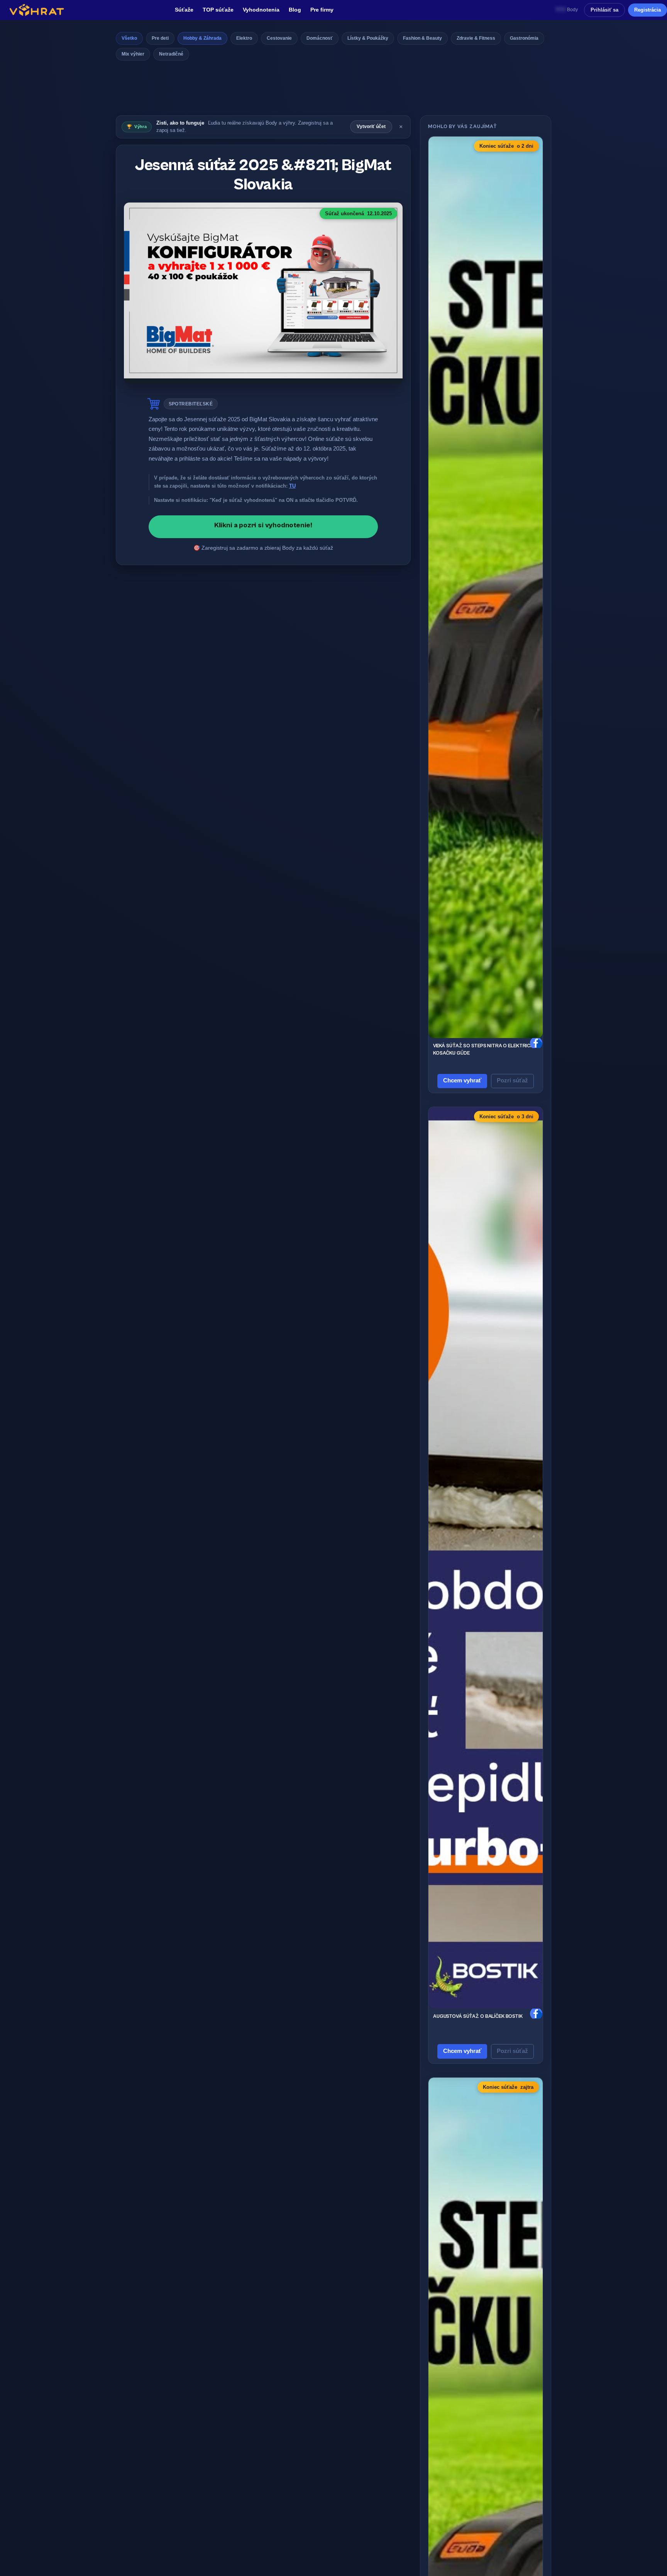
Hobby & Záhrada (202, 38)
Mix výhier (133, 54)
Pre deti (160, 38)
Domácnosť (320, 38)
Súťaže (184, 10)
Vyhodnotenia (261, 10)
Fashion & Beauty (422, 38)
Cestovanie (279, 38)
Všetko (129, 38)
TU (292, 486)
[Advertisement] (333, 90)
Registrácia (648, 10)
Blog (295, 10)
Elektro (244, 38)
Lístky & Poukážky (368, 38)
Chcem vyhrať (462, 1080)
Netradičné (171, 54)
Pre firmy (322, 10)
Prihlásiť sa (604, 10)
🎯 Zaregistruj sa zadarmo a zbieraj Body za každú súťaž (263, 548)
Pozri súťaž (512, 1080)
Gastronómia (524, 38)
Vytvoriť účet (371, 127)
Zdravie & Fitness (476, 38)
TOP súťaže (218, 10)
